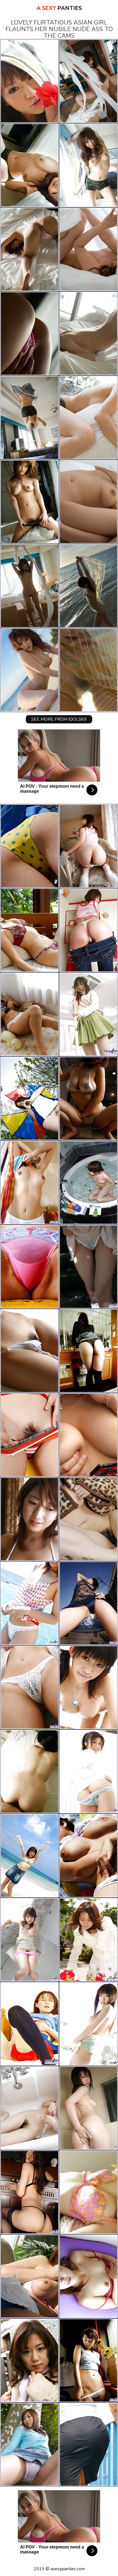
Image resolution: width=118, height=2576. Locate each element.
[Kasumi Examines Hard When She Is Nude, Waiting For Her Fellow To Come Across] (88, 1014)
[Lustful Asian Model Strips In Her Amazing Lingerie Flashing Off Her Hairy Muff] (88, 2276)
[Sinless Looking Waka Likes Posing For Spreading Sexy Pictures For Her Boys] (88, 1183)
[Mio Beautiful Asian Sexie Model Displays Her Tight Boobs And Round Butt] (29, 1771)
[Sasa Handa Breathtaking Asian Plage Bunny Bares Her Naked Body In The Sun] (88, 1687)
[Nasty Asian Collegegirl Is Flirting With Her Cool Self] (29, 1940)
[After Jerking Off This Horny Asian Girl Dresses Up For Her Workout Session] (29, 2024)
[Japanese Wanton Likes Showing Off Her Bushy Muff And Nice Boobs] (88, 846)
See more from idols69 (59, 719)
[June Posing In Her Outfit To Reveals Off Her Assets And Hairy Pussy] (88, 1435)
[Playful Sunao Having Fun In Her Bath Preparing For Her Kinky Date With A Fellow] (88, 2445)
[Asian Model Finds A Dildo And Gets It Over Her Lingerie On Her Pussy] (88, 1940)
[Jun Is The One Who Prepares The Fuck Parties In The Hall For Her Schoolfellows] (29, 2445)
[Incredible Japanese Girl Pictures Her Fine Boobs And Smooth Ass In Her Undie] (29, 1519)
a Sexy (59, 8)
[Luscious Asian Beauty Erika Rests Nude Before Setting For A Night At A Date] (29, 1351)
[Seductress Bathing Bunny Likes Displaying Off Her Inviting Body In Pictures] (29, 2192)
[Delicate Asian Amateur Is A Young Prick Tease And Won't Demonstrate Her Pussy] (29, 1183)
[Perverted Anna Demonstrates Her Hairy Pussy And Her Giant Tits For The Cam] (88, 2192)
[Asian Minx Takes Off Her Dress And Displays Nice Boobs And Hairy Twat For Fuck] (88, 1856)
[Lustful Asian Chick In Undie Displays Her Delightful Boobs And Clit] (29, 930)
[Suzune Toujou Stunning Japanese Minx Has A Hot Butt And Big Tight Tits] (88, 1098)
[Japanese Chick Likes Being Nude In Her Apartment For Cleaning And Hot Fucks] (29, 1687)
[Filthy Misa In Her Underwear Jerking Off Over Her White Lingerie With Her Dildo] (29, 2360)
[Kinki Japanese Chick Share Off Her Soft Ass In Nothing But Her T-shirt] (29, 1098)
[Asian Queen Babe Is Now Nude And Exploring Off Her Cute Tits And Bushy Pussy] (29, 1603)
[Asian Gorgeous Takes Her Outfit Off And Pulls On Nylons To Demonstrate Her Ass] (29, 1267)
